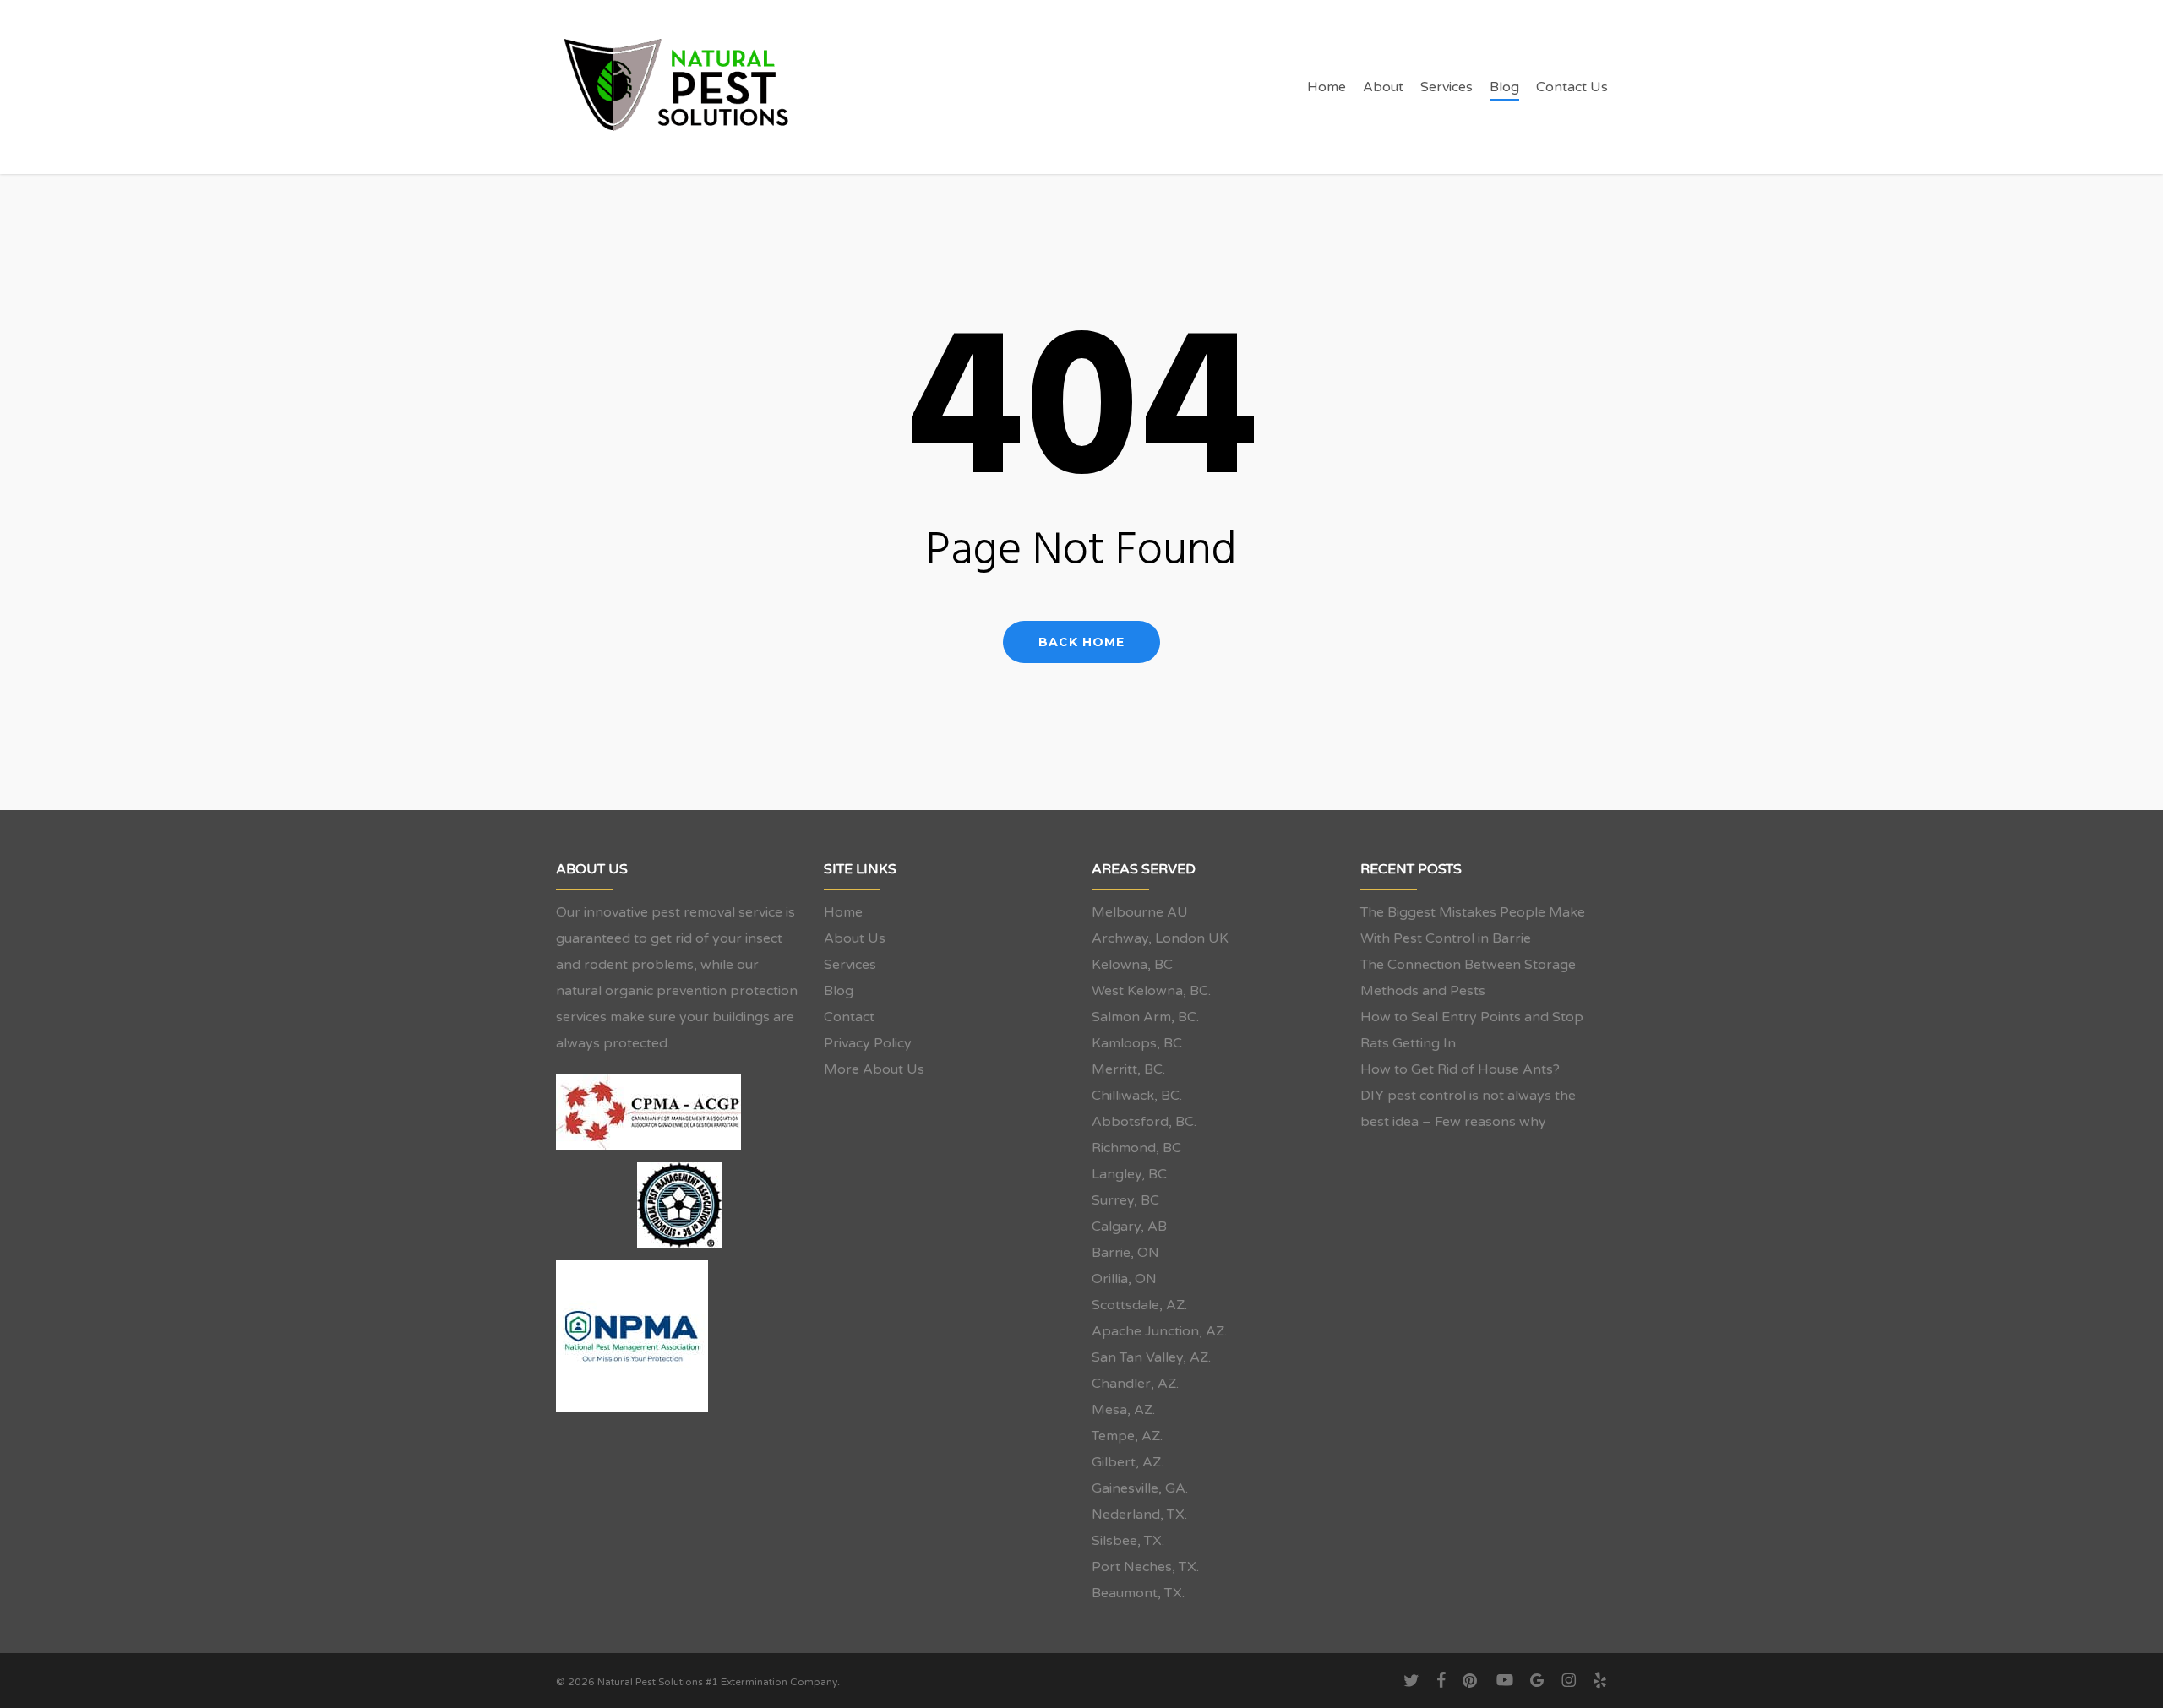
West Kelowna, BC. (1151, 991)
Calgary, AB (1129, 1227)
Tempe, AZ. (1127, 1436)
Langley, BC (1129, 1174)
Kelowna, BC (1132, 965)
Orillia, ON (1124, 1279)
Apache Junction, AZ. (1159, 1331)
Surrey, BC (1125, 1200)
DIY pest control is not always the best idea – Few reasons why (1468, 1109)
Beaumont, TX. (1138, 1593)
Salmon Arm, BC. (1145, 1017)
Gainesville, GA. (1140, 1488)
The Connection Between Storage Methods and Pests (1468, 978)
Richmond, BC (1136, 1148)
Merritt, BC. (1128, 1069)
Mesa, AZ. (1123, 1410)
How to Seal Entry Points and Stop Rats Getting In (1472, 1030)
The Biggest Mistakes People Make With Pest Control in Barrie (1473, 925)
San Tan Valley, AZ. (1151, 1357)
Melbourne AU (1140, 912)
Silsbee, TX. (1128, 1541)
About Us (855, 938)
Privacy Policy (868, 1043)
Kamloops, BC (1137, 1043)
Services (850, 965)
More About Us (874, 1069)
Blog (839, 991)
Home (843, 912)
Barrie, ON (1125, 1253)
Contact (849, 1017)
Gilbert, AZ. (1128, 1462)
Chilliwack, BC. (1137, 1096)
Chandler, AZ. (1135, 1384)
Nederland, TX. (1139, 1515)
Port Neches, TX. (1145, 1567)
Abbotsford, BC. (1144, 1122)
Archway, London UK (1160, 938)
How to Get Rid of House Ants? (1460, 1069)
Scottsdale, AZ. (1139, 1305)
